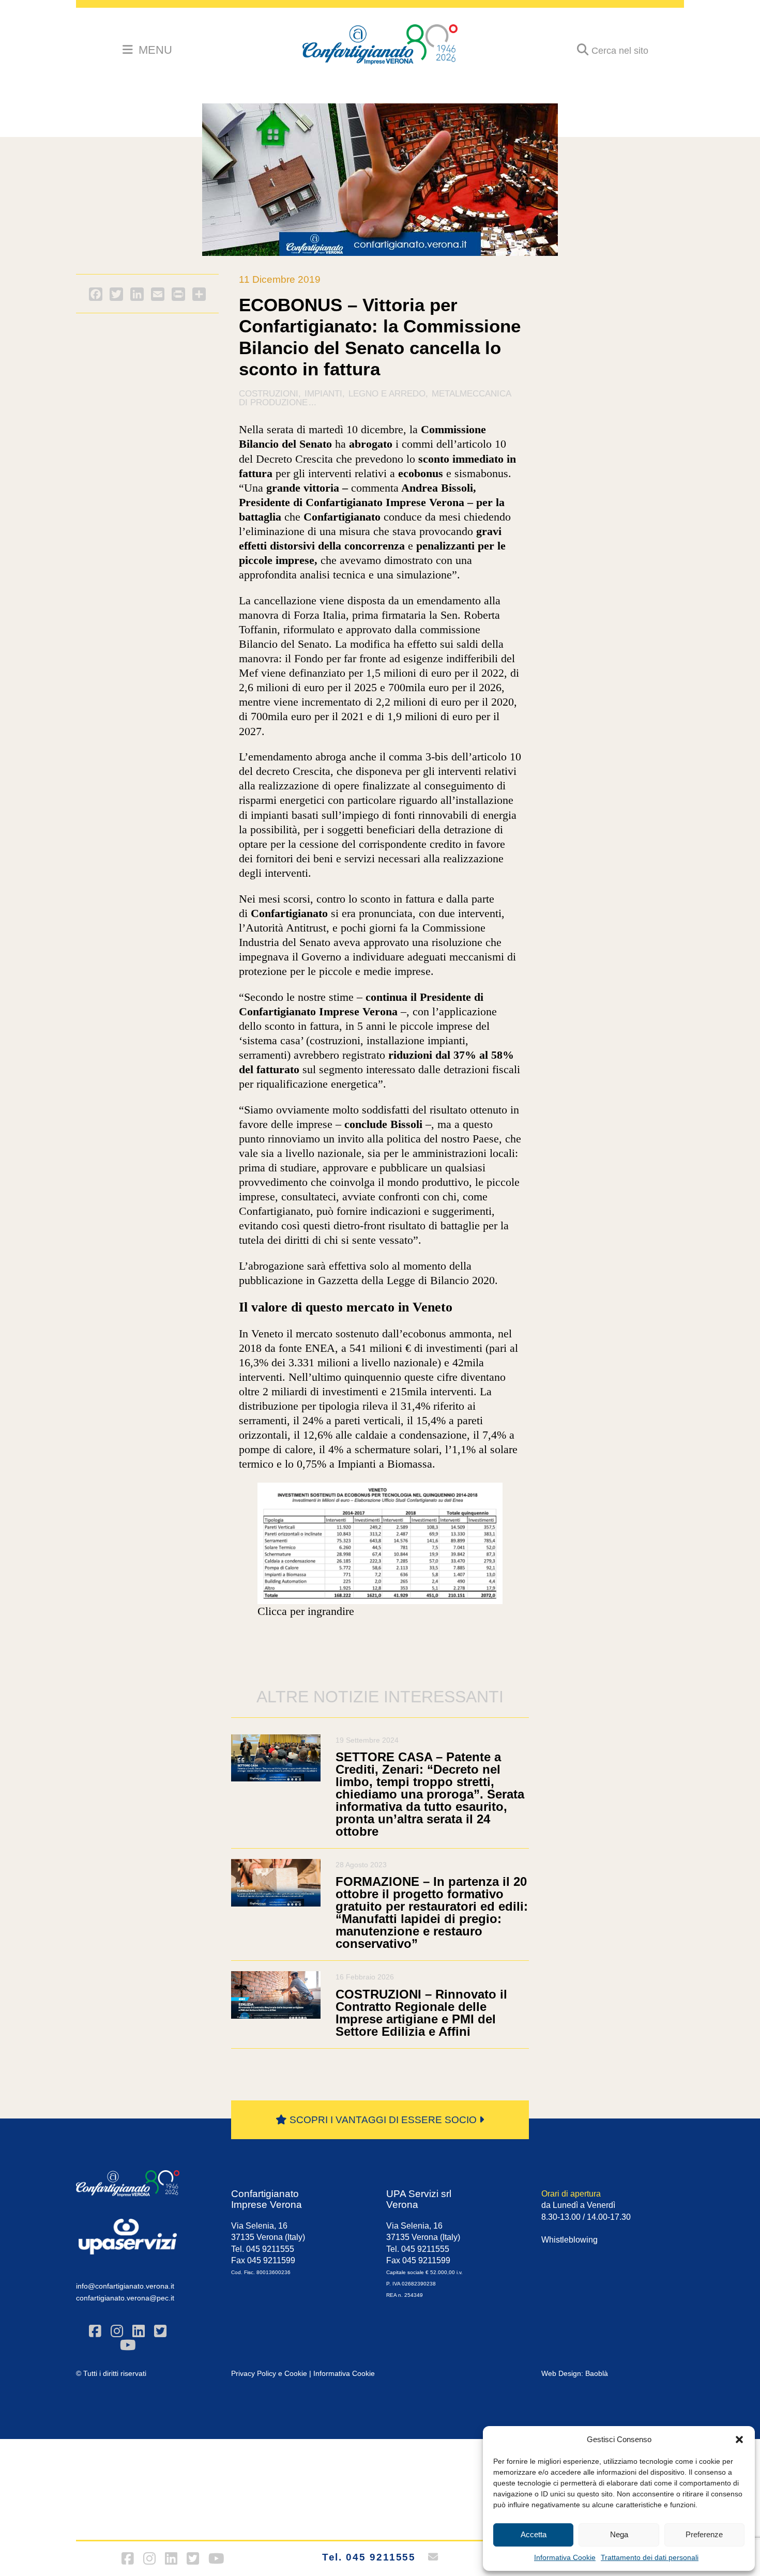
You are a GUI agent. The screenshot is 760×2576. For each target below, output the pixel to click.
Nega (619, 2534)
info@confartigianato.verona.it (125, 2286)
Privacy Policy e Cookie (269, 2373)
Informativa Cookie (565, 2557)
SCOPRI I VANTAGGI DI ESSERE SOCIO (383, 2120)
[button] (739, 2440)
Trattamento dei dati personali (650, 2557)
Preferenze (704, 2534)
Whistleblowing (569, 2240)
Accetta (534, 2534)
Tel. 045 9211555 (369, 2557)
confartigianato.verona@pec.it (125, 2298)
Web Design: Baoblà (575, 2373)
